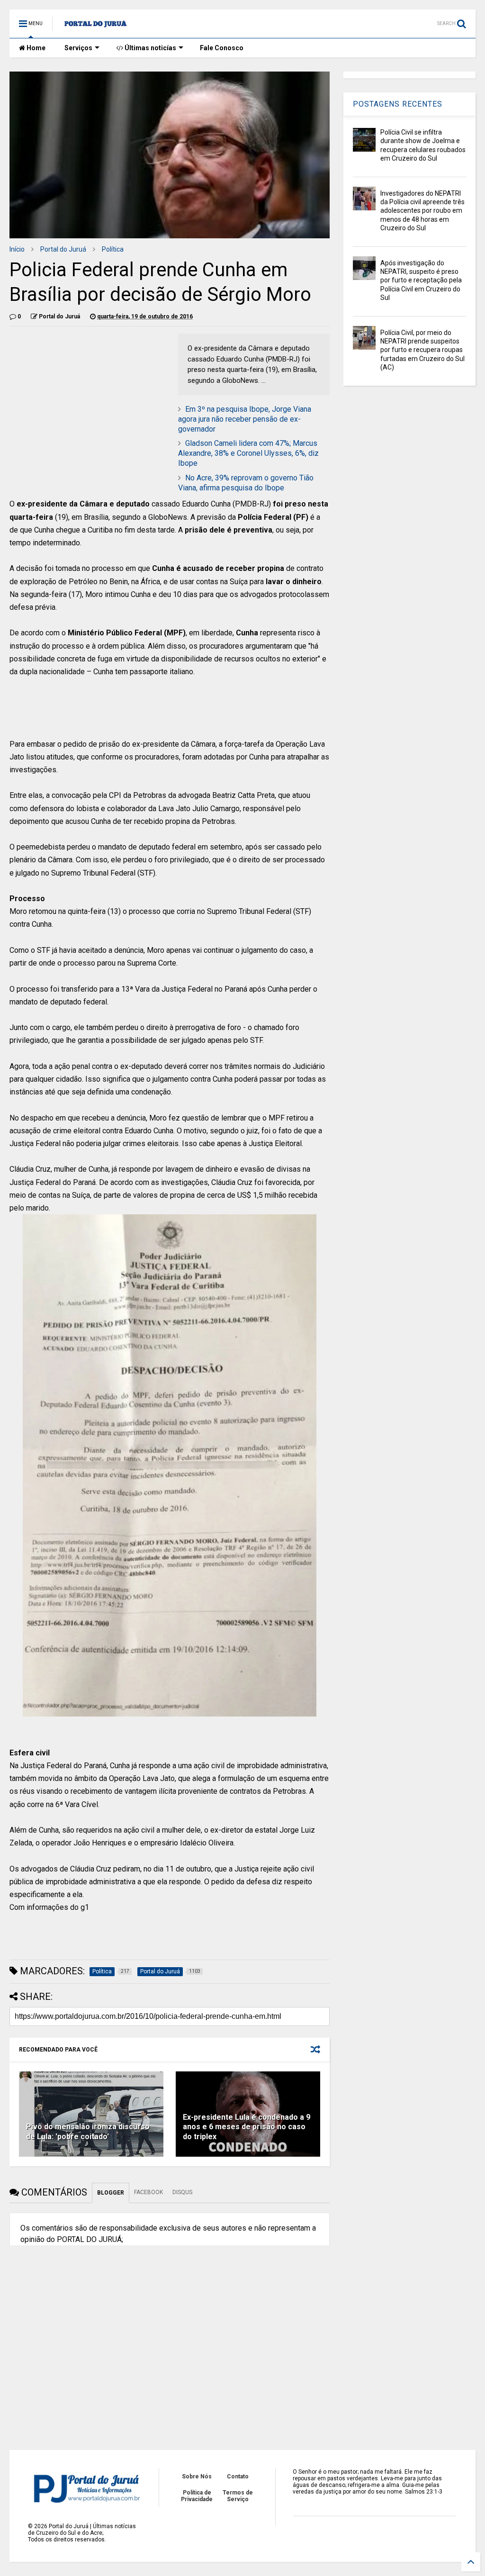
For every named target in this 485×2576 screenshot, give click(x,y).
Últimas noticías (150, 48)
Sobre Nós (197, 2477)
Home (35, 48)
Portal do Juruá (63, 249)
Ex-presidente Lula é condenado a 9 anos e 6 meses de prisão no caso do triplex (247, 2127)
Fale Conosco (222, 48)
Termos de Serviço (238, 2496)
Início (17, 249)
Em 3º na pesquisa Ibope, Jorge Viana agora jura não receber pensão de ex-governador (245, 419)
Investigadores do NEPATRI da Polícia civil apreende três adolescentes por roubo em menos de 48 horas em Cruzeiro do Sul (422, 211)
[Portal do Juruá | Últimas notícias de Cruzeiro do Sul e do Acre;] (95, 27)
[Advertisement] (170, 712)
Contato (238, 2477)
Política (113, 249)
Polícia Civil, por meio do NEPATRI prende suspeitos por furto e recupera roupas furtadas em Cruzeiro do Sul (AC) (422, 350)
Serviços (78, 48)
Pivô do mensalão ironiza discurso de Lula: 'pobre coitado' (88, 2132)
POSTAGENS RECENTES (398, 104)
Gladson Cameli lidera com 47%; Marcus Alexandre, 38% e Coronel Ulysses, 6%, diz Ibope (248, 453)
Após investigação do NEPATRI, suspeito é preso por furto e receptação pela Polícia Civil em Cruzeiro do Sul (421, 280)
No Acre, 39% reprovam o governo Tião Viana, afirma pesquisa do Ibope (246, 483)
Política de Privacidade (197, 2496)
